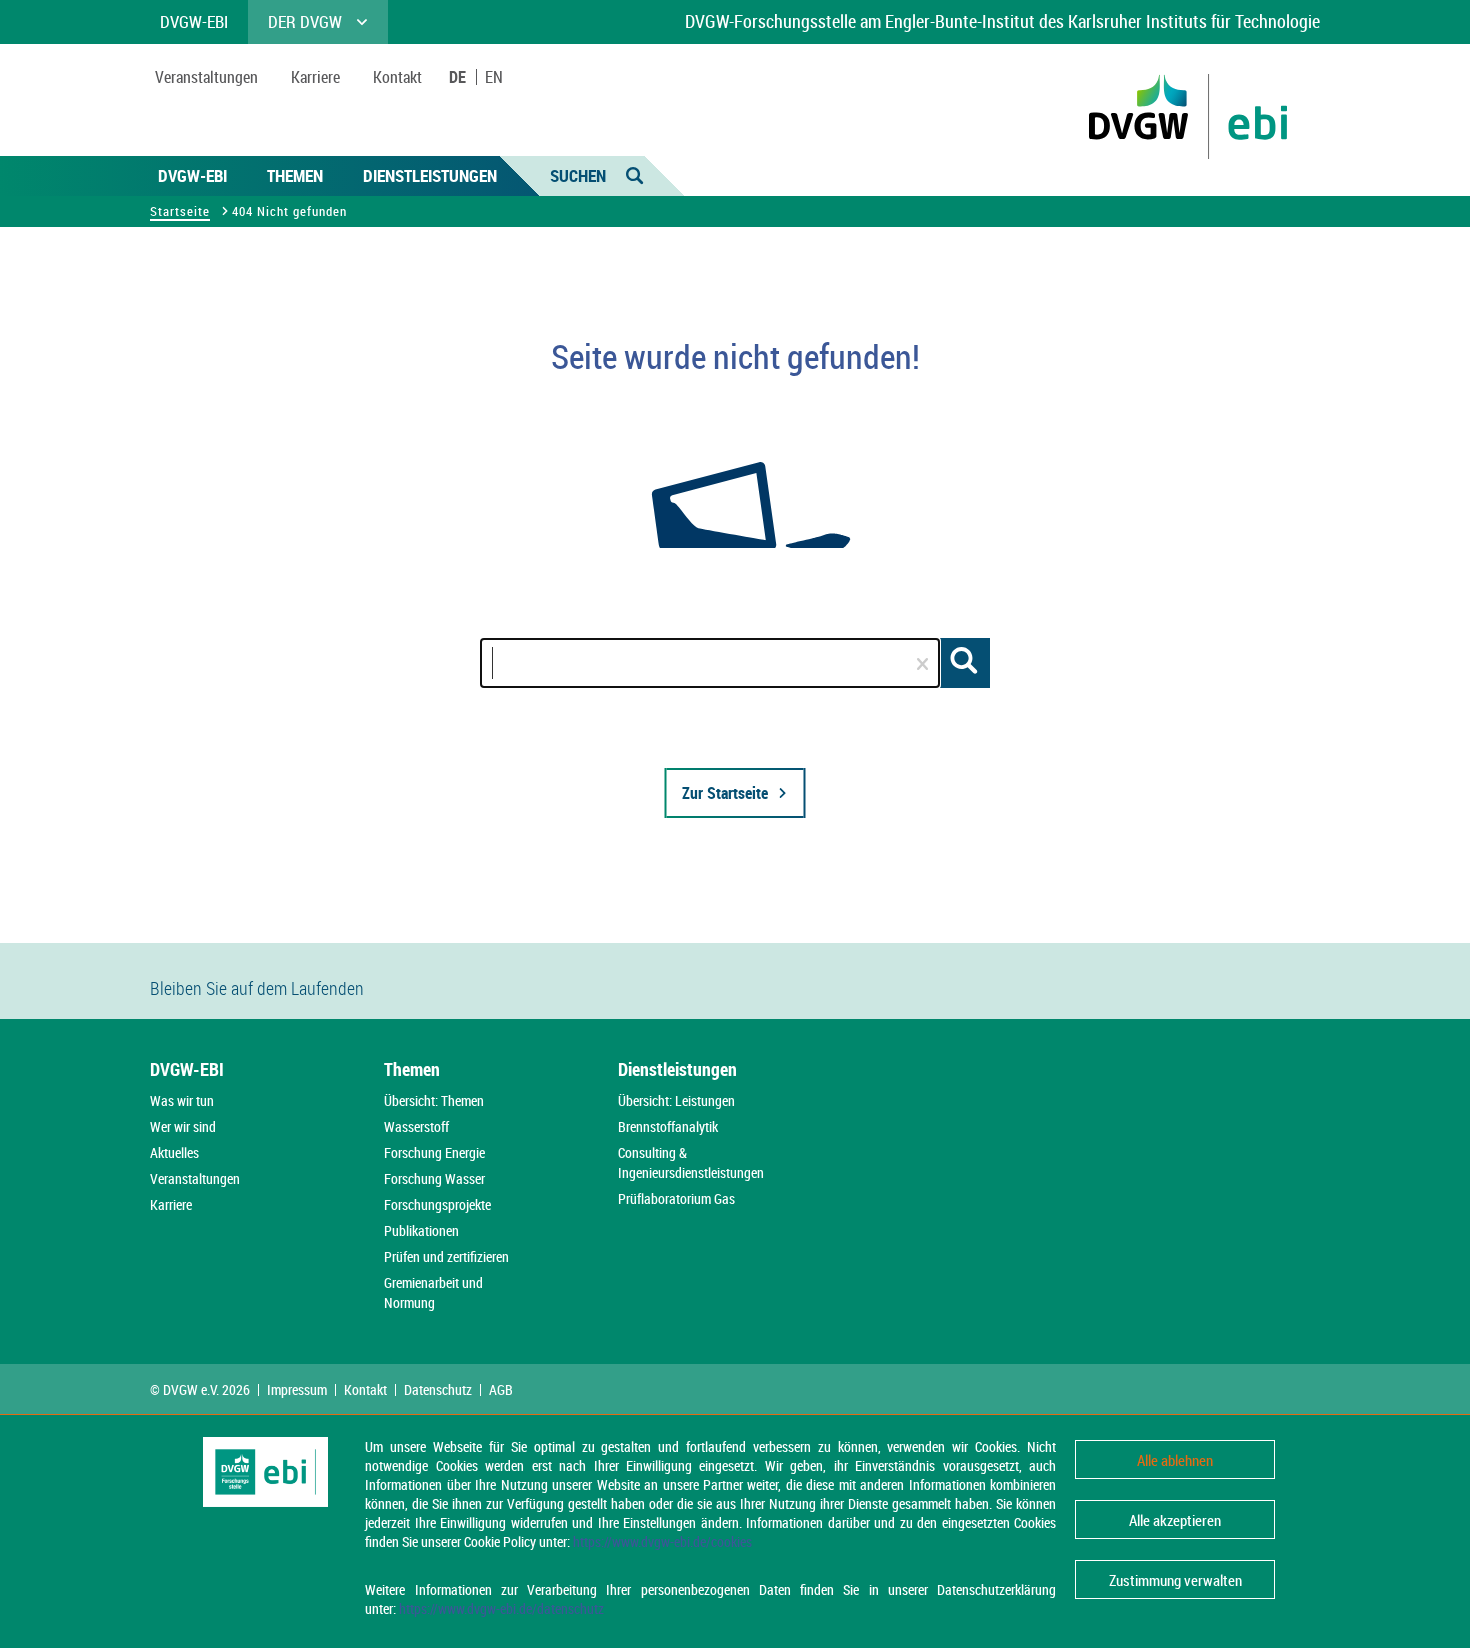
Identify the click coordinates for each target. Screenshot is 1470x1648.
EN (494, 77)
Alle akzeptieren (1175, 1520)
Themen (295, 175)
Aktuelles (174, 1152)
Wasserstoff (416, 1126)
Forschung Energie (434, 1152)
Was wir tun (182, 1100)
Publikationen (421, 1230)
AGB (501, 1390)
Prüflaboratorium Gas (676, 1198)
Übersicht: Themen (434, 1100)
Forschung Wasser (434, 1178)
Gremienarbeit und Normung (433, 1292)
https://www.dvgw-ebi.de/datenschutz (501, 1608)
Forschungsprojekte (437, 1204)
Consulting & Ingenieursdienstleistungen (691, 1162)
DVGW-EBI (192, 175)
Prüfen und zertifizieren (446, 1256)
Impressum (297, 1390)
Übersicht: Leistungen (676, 1100)
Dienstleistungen (430, 175)
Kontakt (365, 1390)
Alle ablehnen (1175, 1460)
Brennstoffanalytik (668, 1126)
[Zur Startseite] (520, 932)
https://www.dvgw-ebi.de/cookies (662, 1541)
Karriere (171, 1204)
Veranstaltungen (195, 1178)
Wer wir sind (183, 1126)
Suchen (578, 175)
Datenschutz (438, 1390)
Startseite (180, 211)
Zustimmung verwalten (1175, 1580)
